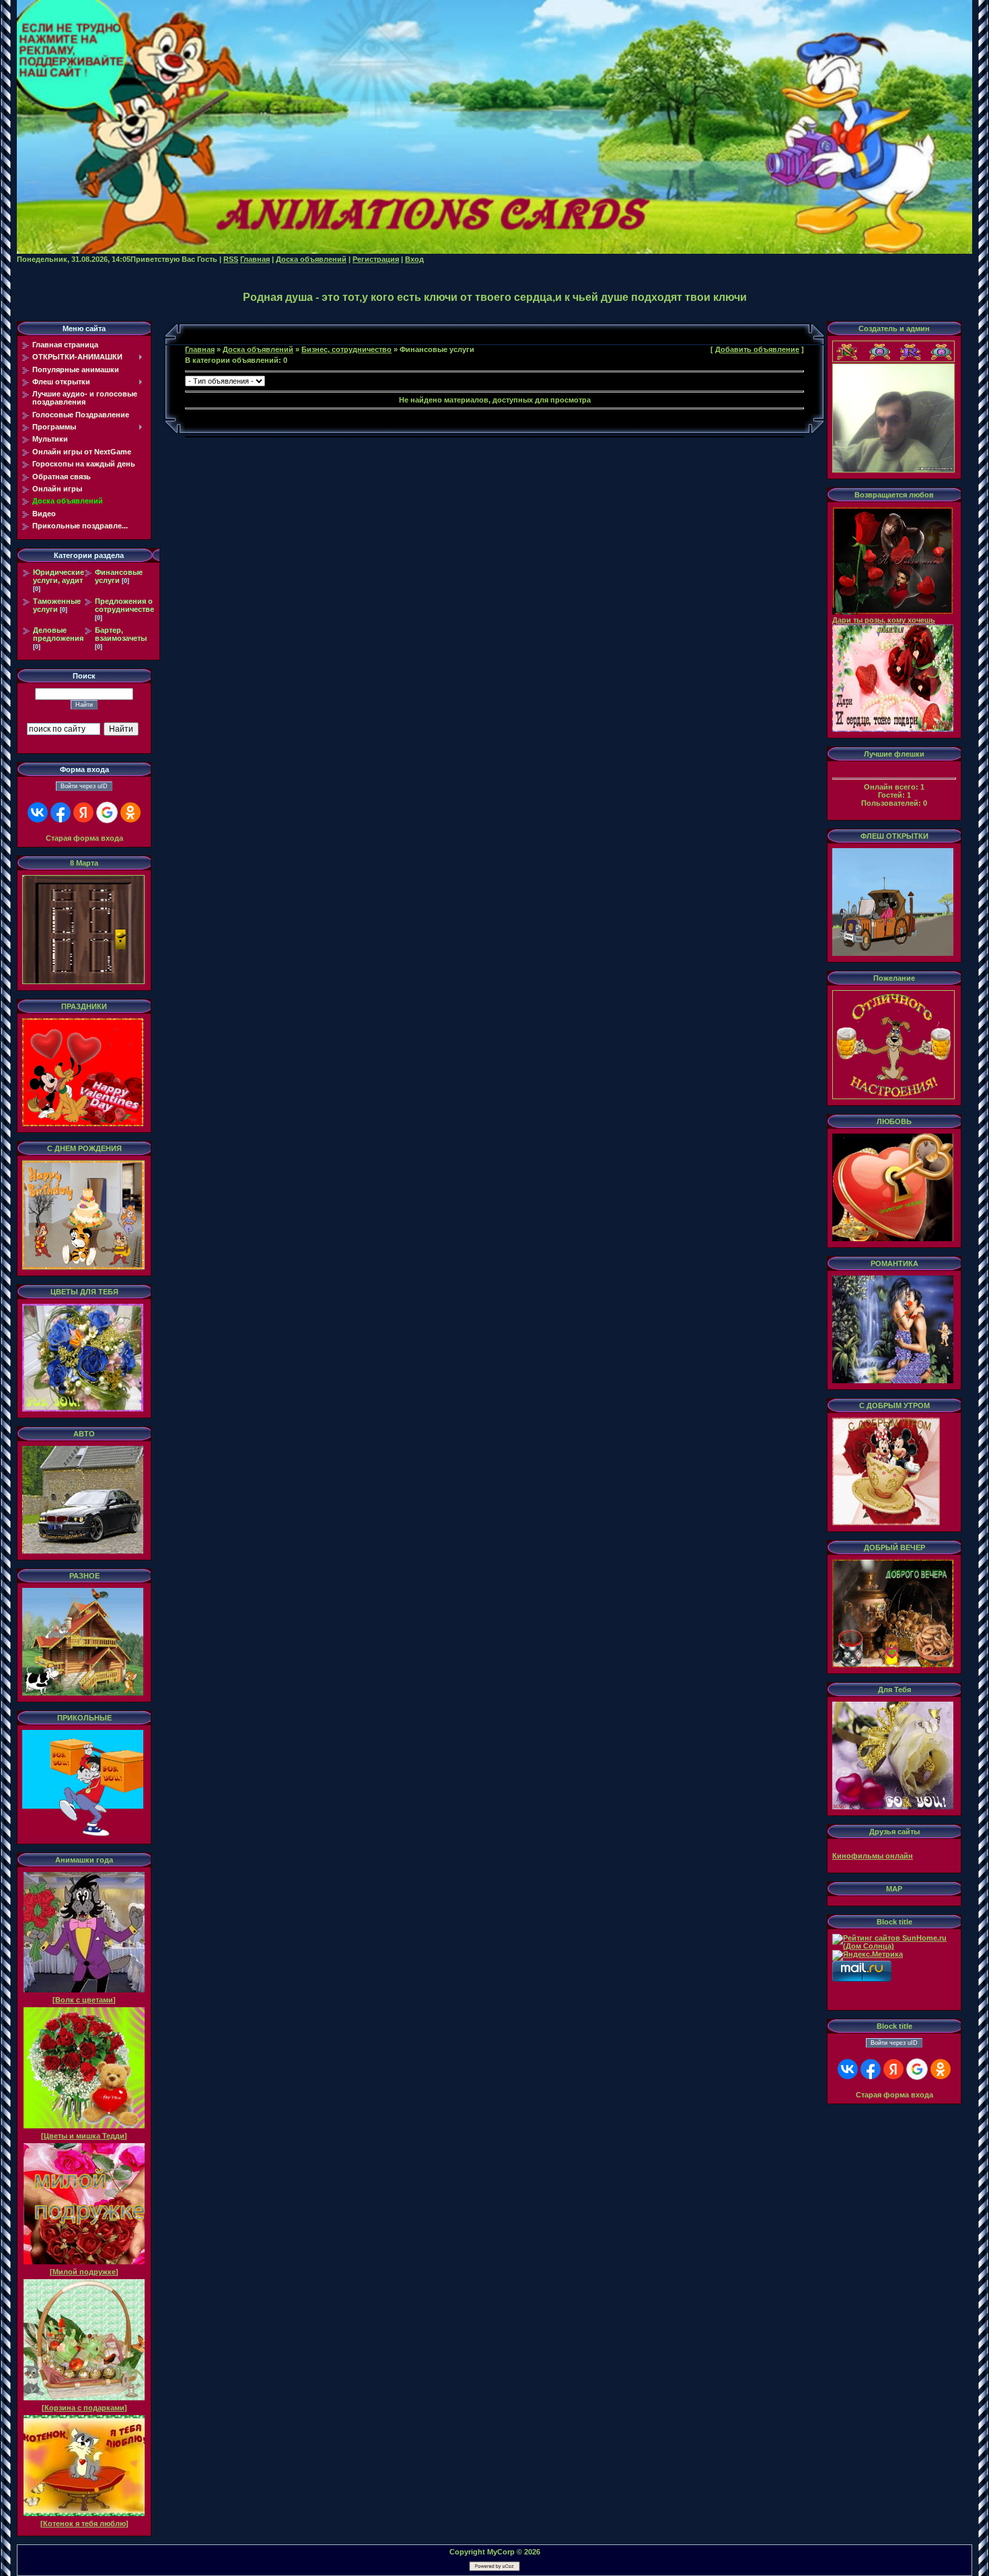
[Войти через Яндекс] (83, 812)
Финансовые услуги (119, 576)
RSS (231, 259)
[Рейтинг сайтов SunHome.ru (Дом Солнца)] (894, 1946)
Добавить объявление (757, 349)
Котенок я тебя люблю (84, 2523)
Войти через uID (84, 786)
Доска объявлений (311, 259)
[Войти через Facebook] (61, 812)
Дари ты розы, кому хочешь (884, 620)
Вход (414, 259)
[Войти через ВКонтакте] (38, 812)
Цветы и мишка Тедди (84, 2136)
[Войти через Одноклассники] (131, 812)
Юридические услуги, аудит (59, 576)
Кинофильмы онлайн (873, 1856)
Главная (255, 259)
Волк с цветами (84, 2000)
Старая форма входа (84, 838)
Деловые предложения (58, 634)
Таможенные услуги (57, 605)
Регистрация (376, 259)
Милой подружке (84, 2272)
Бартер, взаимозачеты (121, 634)
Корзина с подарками (84, 2408)
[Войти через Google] (107, 812)
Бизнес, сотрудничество (346, 349)
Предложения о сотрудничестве (124, 605)
